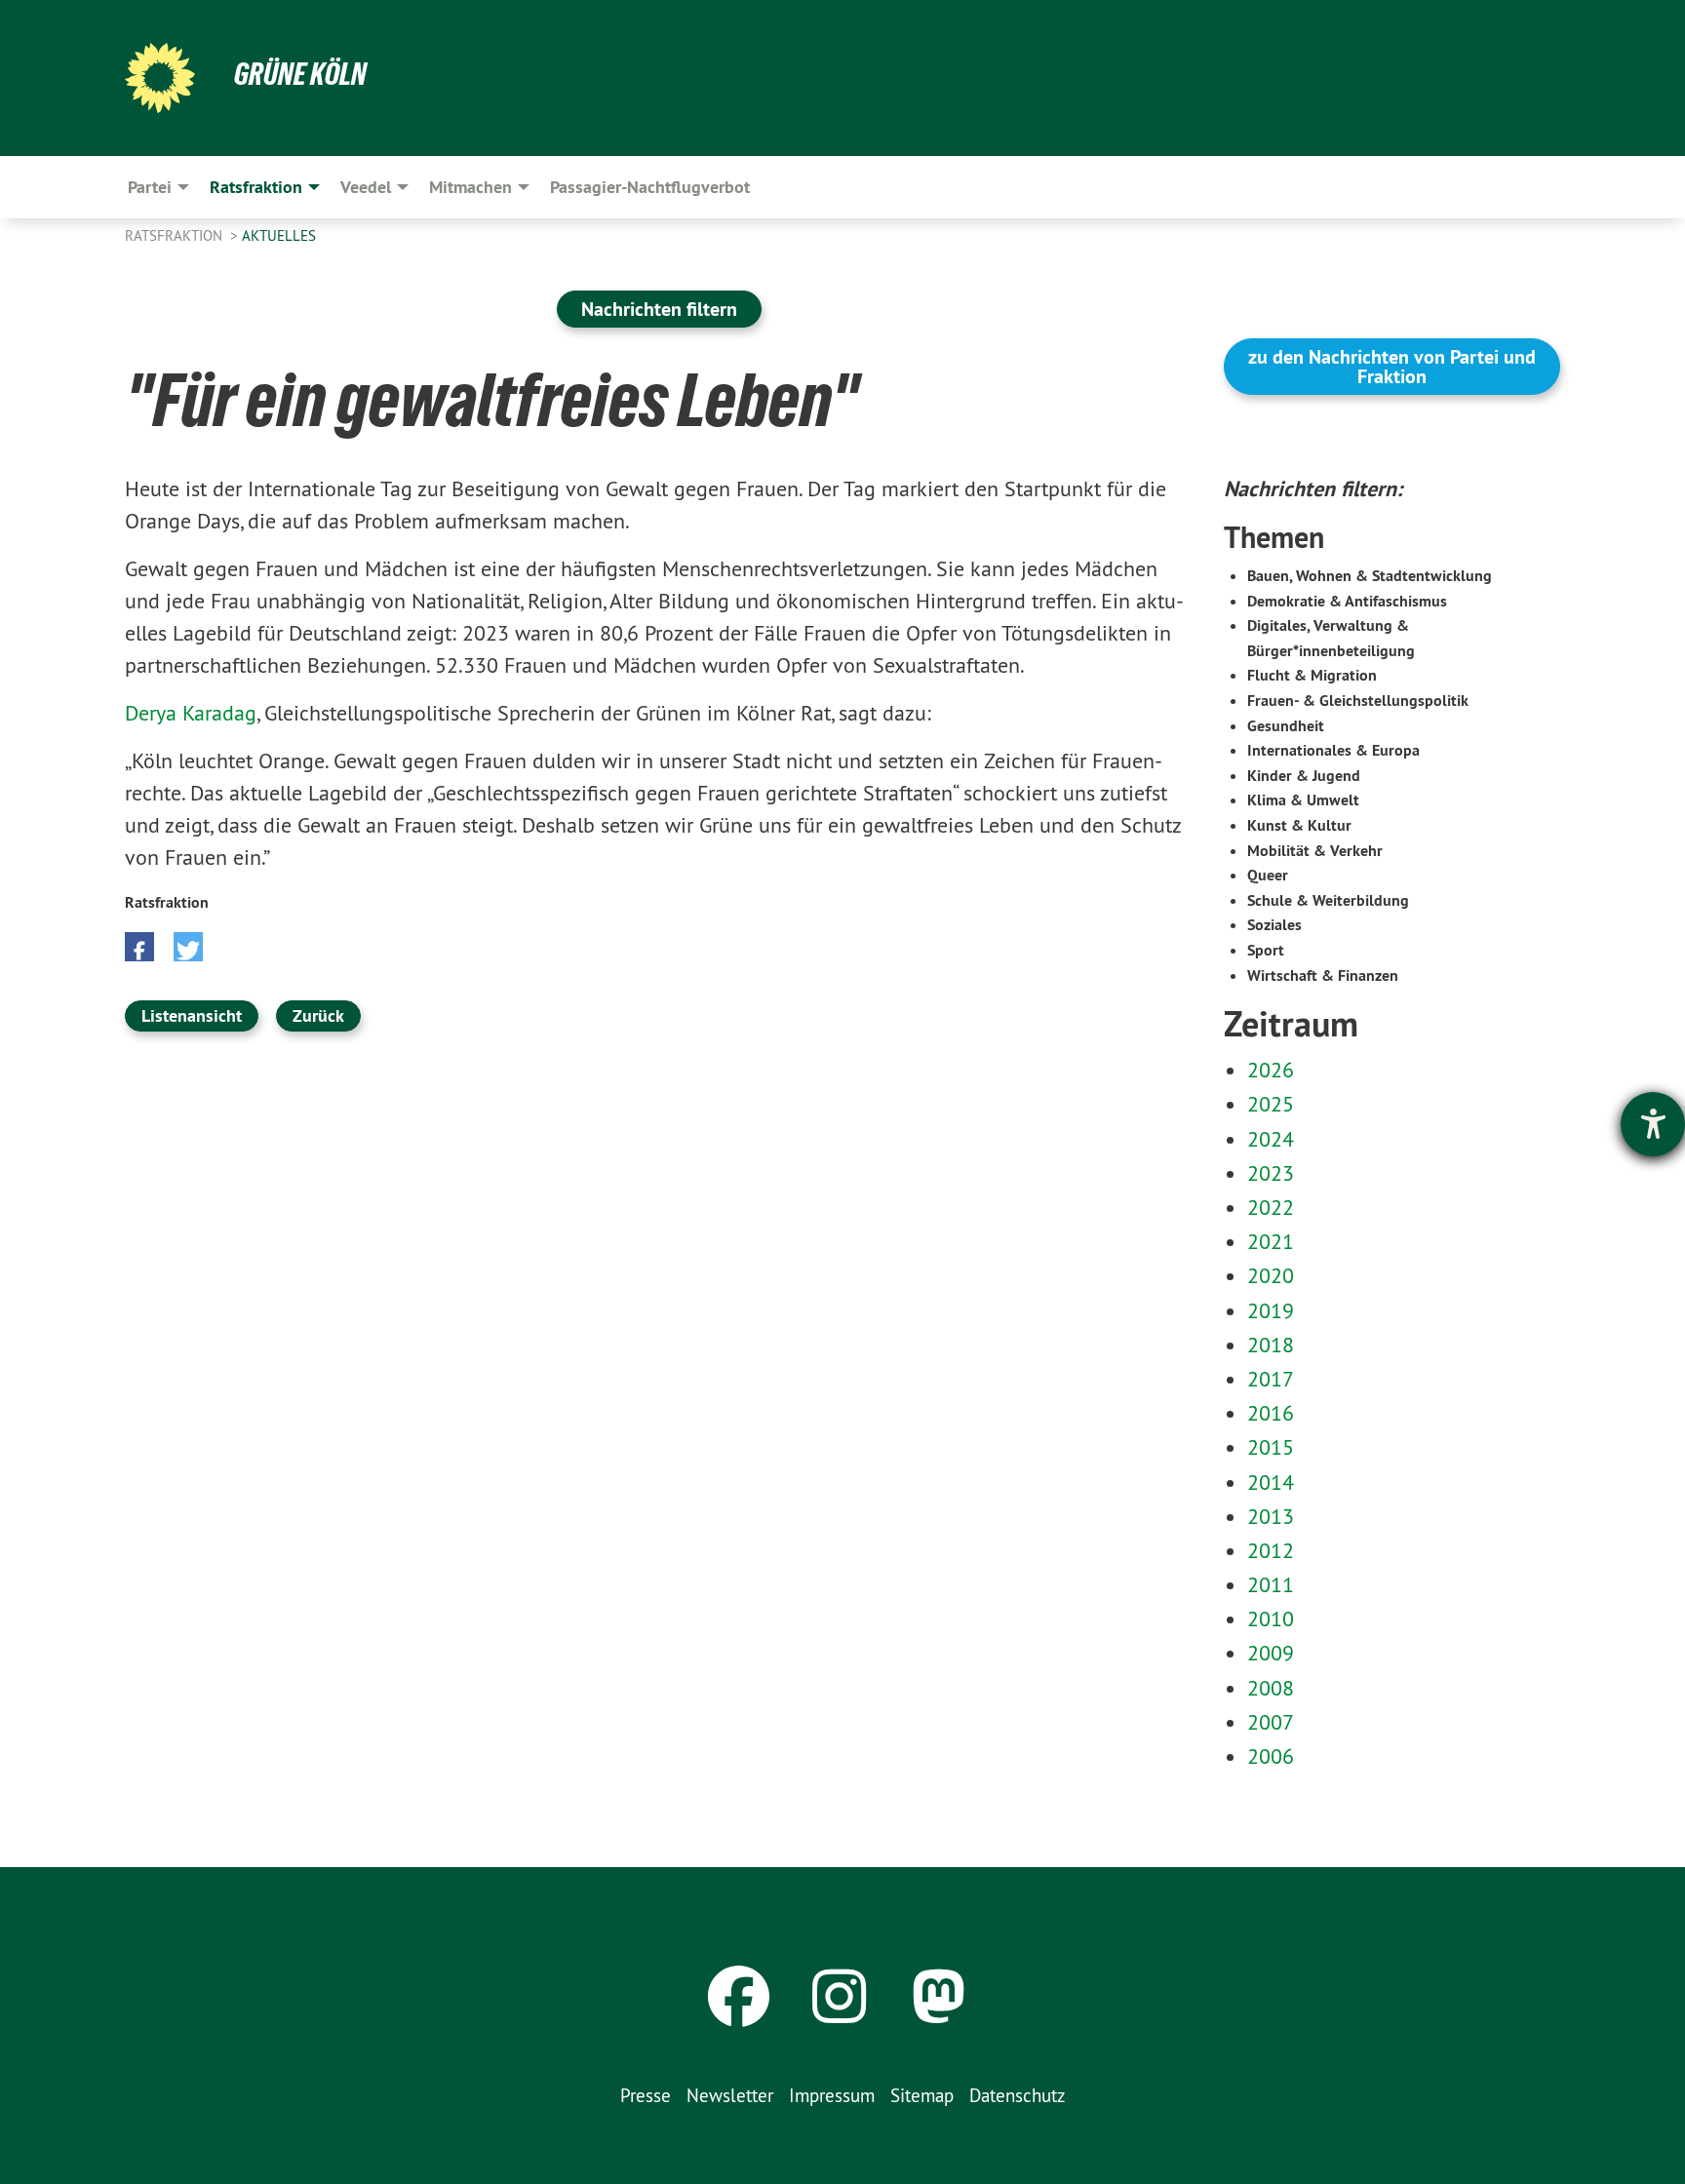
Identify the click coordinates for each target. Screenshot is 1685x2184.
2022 (1271, 1207)
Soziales (1274, 925)
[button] (139, 947)
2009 (1271, 1653)
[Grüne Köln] (160, 78)
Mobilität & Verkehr (1315, 851)
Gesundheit (1286, 726)
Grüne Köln (300, 74)
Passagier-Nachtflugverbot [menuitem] (650, 187)
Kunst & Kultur (1299, 825)
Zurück (318, 1015)
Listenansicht (192, 1015)
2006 (1271, 1756)
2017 (1271, 1379)
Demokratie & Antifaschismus (1347, 601)
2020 (1271, 1275)
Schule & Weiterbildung (1328, 900)
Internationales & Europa (1333, 750)
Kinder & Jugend (1304, 776)
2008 (1271, 1688)
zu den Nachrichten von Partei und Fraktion (1392, 367)
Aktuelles (279, 235)
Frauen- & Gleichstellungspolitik (1358, 701)
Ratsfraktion (176, 235)
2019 (1271, 1310)
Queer (1268, 875)
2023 (1271, 1173)
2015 (1271, 1447)
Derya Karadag (191, 713)
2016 (1271, 1413)
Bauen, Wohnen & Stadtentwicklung (1370, 576)
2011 (1271, 1584)
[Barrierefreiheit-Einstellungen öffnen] (1653, 1124)
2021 (1271, 1241)
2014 (1271, 1482)
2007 (1271, 1722)
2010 (1271, 1618)
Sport (1266, 950)
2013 (1271, 1516)
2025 (1271, 1104)
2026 (1271, 1070)
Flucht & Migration (1312, 675)
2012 (1271, 1550)
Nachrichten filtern (659, 309)
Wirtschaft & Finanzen (1323, 975)
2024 (1271, 1139)
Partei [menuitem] (150, 187)
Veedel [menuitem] (366, 187)
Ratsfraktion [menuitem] (256, 187)
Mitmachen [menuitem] (470, 187)
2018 (1271, 1345)
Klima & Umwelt (1303, 800)
